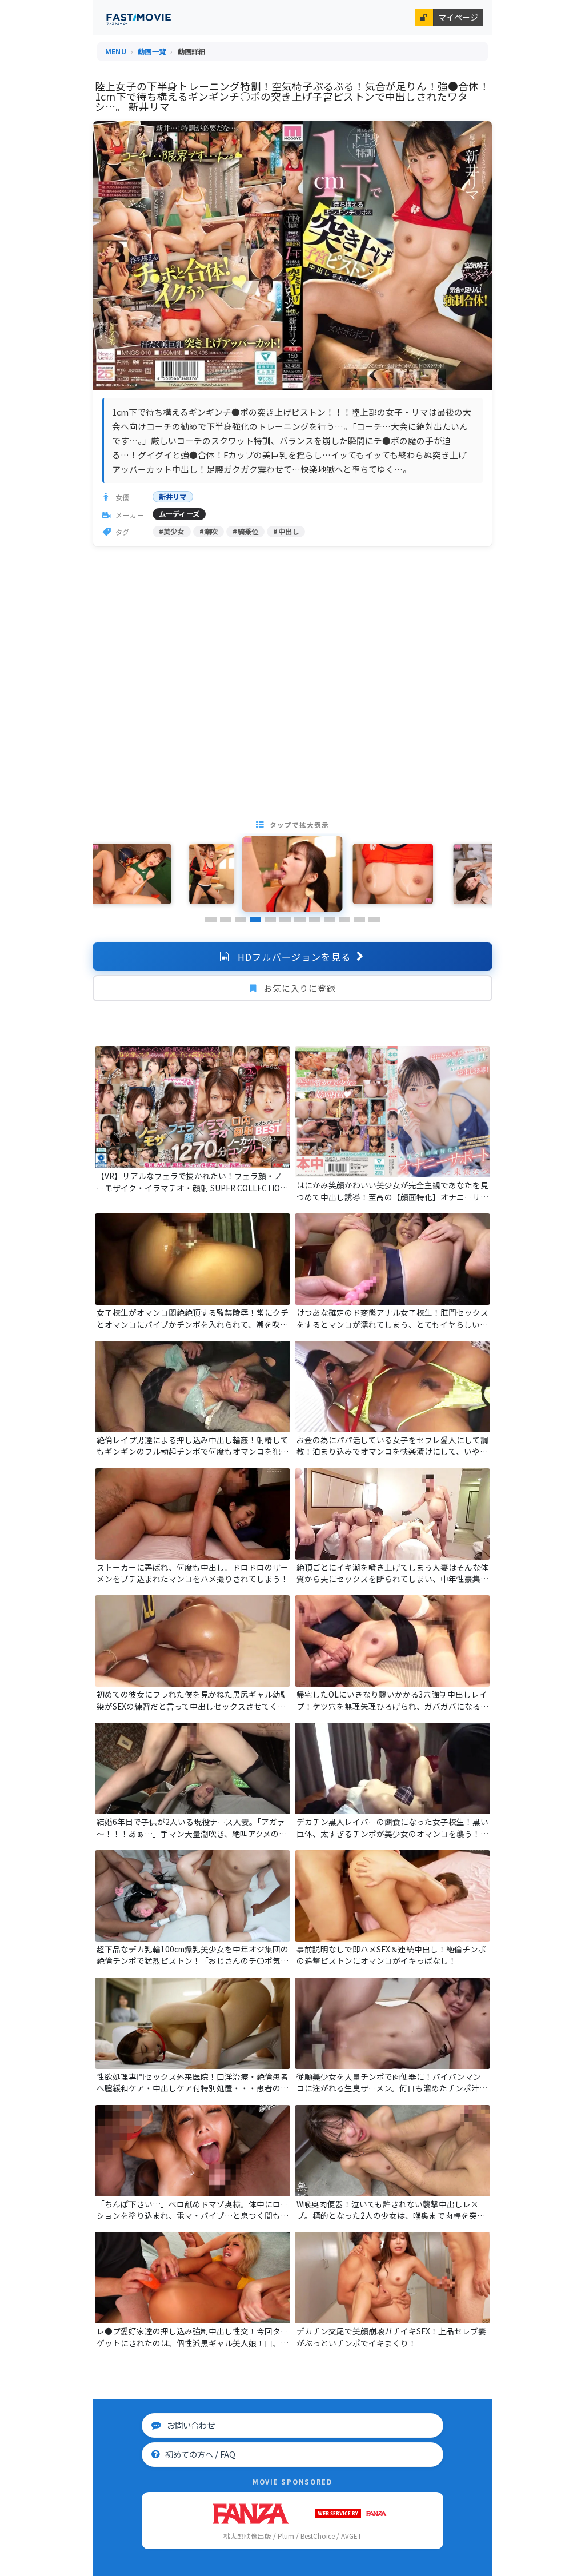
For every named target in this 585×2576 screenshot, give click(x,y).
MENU (116, 51)
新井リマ (173, 497)
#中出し (286, 532)
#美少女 (172, 532)
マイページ (458, 17)
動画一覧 (152, 51)
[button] (211, 920)
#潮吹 (209, 532)
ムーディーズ (179, 514)
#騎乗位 (245, 532)
